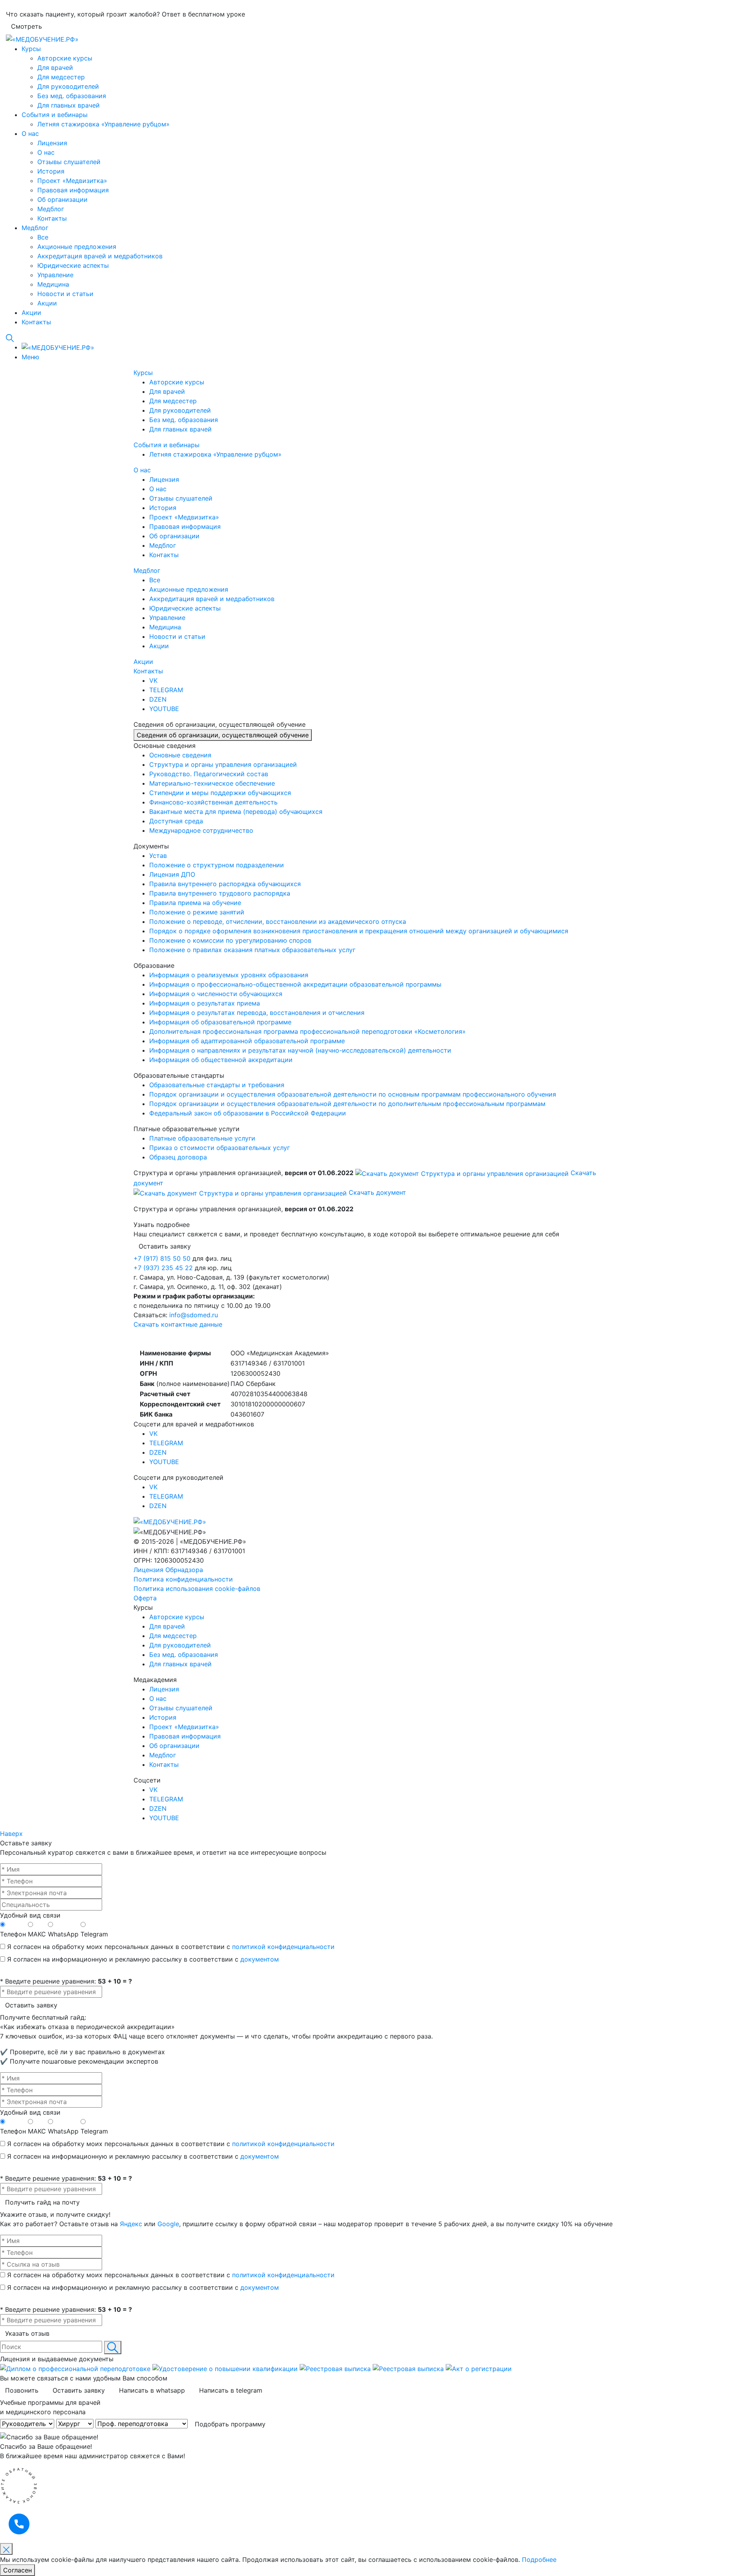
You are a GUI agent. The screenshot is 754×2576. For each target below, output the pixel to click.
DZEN (158, 1452)
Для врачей (55, 68)
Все (43, 237)
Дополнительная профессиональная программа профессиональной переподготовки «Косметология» (307, 1031)
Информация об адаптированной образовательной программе (247, 1041)
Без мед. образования (72, 96)
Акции (47, 303)
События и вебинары (55, 115)
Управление (55, 275)
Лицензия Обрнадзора (168, 1570)
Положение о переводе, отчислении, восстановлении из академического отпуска (278, 921)
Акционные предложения (77, 247)
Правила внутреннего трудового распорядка (220, 893)
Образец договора (178, 1157)
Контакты (52, 218)
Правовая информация (73, 190)
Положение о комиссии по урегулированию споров (230, 940)
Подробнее (539, 2560)
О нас (30, 133)
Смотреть (27, 26)
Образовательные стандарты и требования (217, 1085)
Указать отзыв (27, 2333)
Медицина (53, 284)
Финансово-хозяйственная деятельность (213, 802)
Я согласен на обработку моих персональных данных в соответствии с (171, 1947)
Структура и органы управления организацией (223, 764)
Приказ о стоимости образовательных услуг (220, 1148)
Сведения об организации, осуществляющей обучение (223, 735)
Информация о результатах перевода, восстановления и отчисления (257, 1013)
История (51, 171)
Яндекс (131, 2224)
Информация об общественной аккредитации (221, 1060)
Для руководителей (68, 86)
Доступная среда (176, 821)
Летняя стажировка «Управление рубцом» (103, 124)
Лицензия (52, 143)
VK (153, 1433)
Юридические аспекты (73, 265)
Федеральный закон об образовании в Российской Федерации (248, 1113)
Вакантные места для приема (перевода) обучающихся (236, 812)
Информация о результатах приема (205, 1003)
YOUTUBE (164, 1462)
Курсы (31, 49)
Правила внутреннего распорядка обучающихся (225, 884)
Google (168, 2224)
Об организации (62, 199)
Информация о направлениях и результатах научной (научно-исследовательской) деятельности (300, 1050)
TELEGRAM (166, 1443)
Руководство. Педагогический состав (209, 774)
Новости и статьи (65, 294)
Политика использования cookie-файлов (197, 1589)
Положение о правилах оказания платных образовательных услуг (252, 950)
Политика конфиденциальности (183, 1579)
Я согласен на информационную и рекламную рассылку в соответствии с (143, 1959)
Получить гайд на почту (42, 2202)
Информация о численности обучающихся (216, 994)
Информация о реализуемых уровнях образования (229, 975)
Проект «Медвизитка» (72, 181)
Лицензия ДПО (172, 874)
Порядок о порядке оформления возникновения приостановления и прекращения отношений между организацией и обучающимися (359, 931)
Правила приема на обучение (195, 903)
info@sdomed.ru (194, 1315)
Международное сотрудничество (201, 830)
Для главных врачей (69, 105)
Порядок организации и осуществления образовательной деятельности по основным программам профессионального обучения (353, 1094)
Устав (158, 856)
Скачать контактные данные (178, 1324)
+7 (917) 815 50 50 (163, 1258)
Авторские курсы (65, 58)
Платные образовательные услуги (202, 1138)
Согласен (17, 2570)
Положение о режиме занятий (197, 912)
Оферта (145, 1598)
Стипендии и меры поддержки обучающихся (220, 793)
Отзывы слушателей (69, 162)
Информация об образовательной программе (220, 1022)
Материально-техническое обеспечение (212, 783)
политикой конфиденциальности (283, 1947)
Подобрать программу (230, 2424)
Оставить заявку (31, 2005)
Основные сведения (180, 755)
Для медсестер (61, 77)
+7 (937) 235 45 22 (164, 1268)
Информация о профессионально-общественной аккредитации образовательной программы (295, 984)
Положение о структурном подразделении (217, 865)
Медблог (51, 209)
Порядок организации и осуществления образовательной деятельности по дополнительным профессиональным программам (347, 1104)
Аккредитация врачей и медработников (100, 256)
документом (260, 1959)
